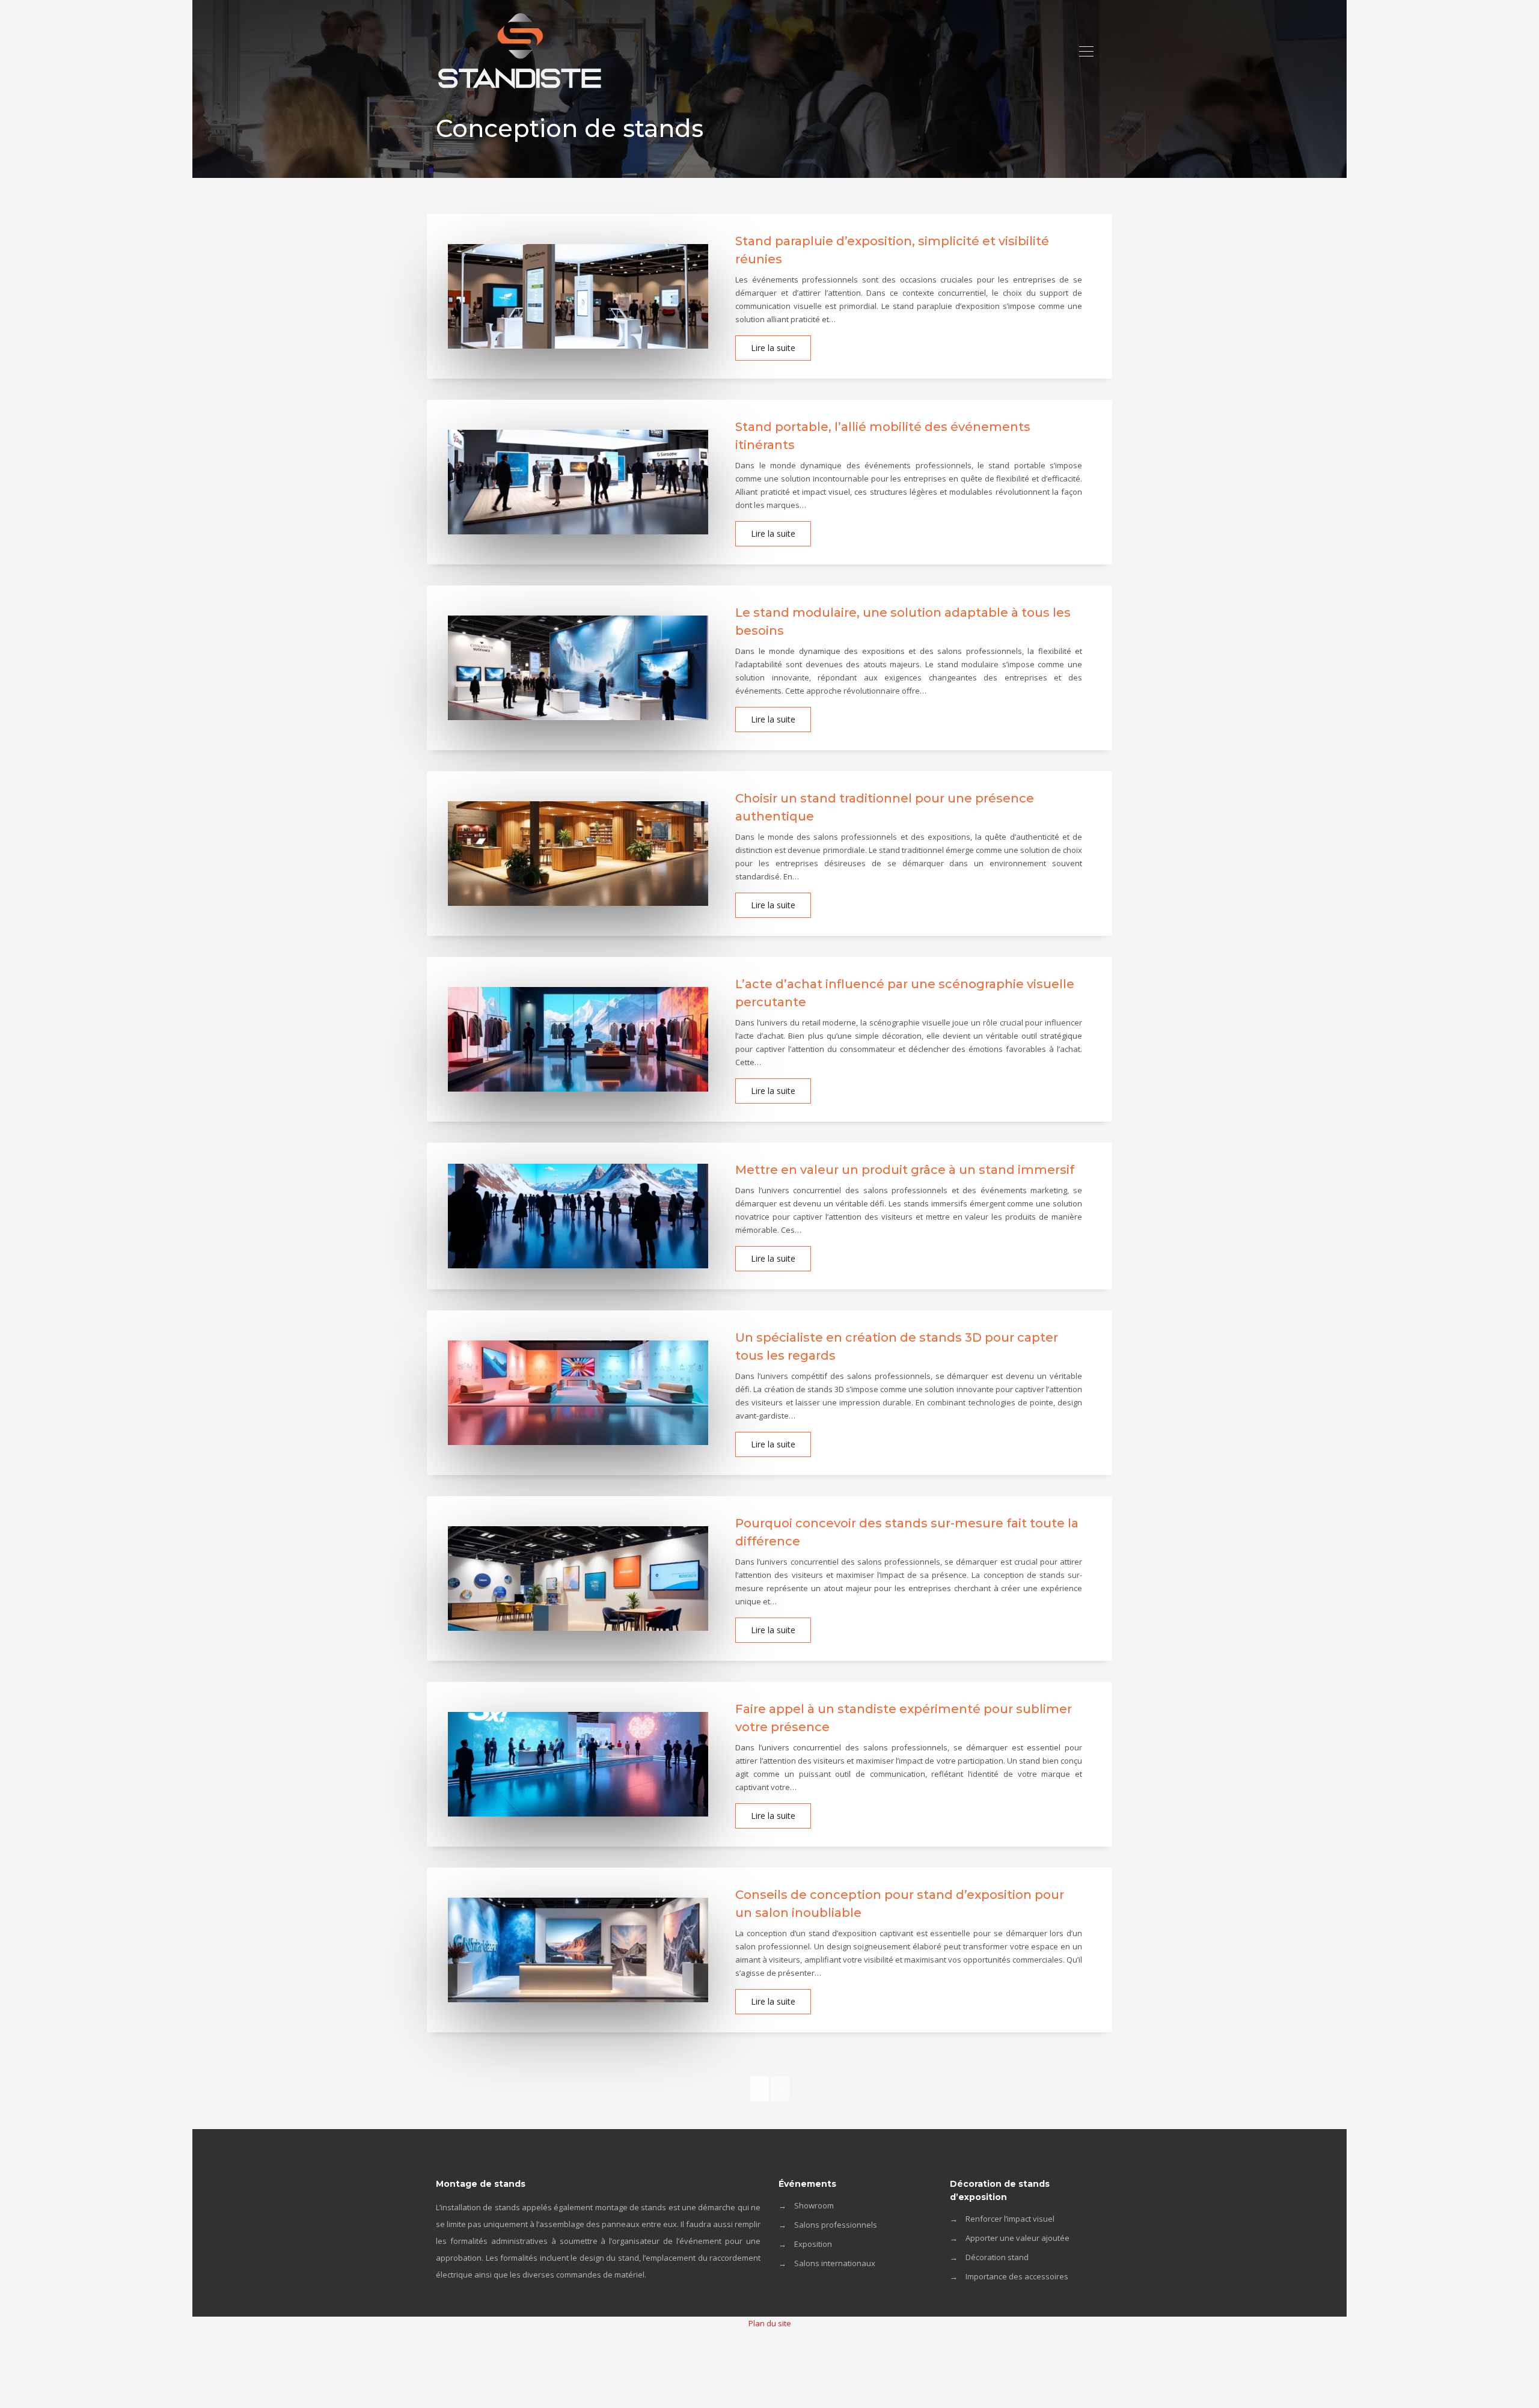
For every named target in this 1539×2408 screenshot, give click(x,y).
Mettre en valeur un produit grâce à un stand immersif (905, 1170)
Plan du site (770, 2323)
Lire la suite (773, 348)
